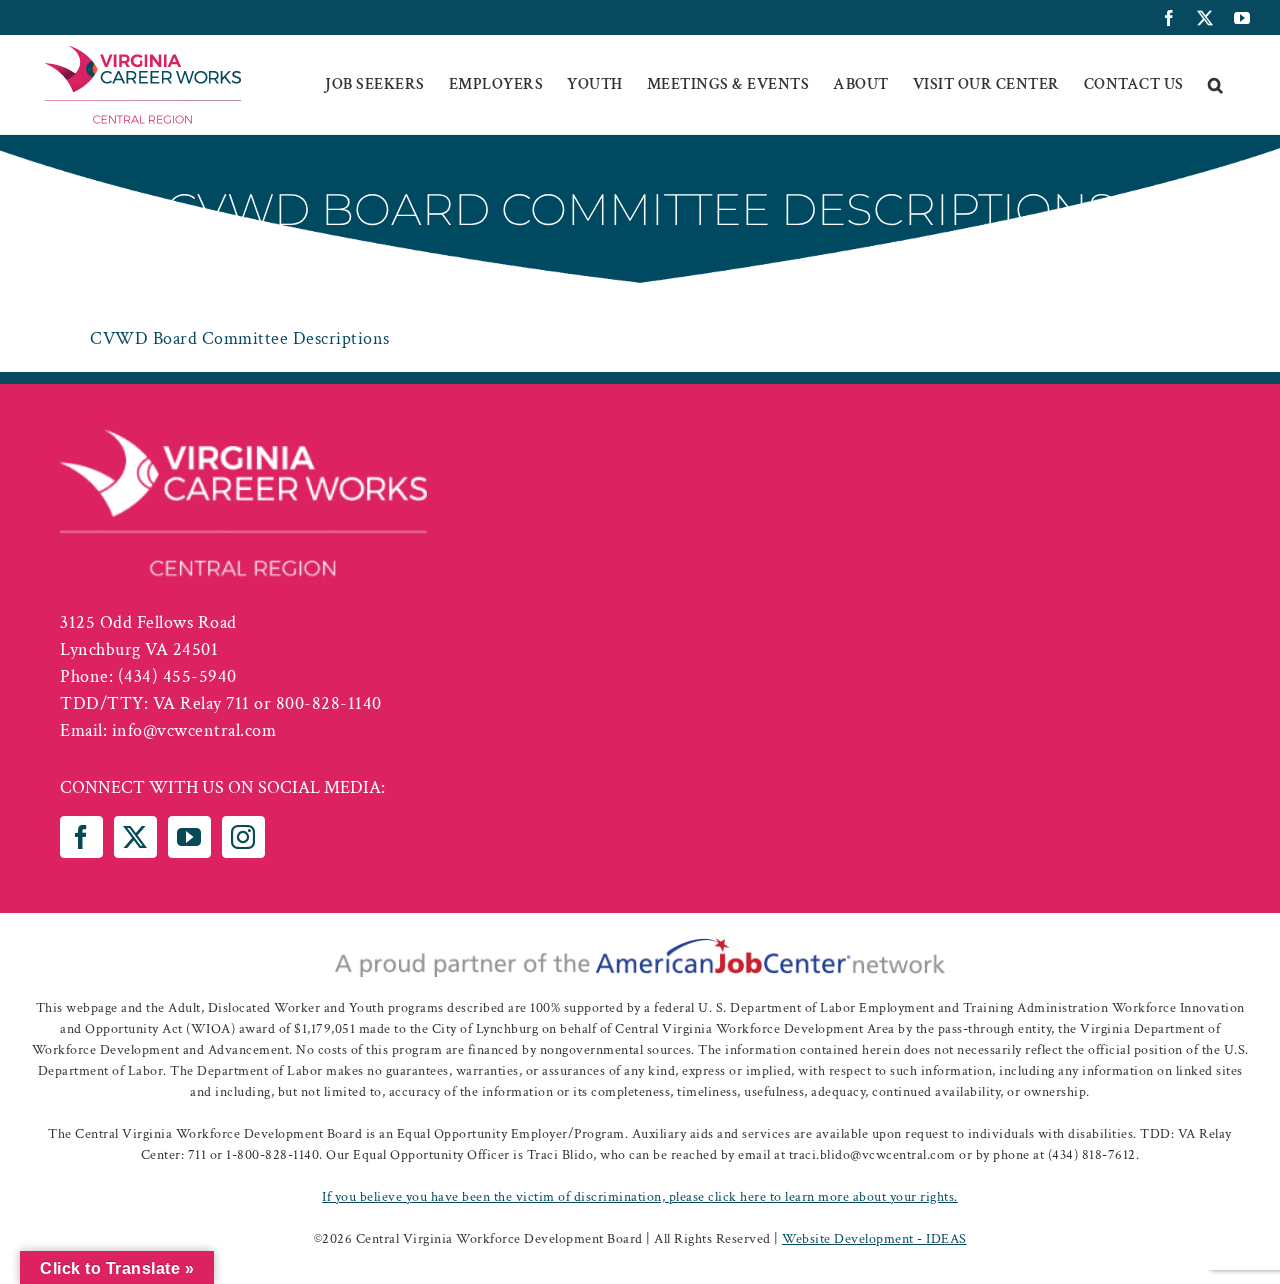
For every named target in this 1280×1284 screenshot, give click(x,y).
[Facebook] (81, 837)
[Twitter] (135, 837)
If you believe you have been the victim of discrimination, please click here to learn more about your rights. (640, 1197)
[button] (1216, 85)
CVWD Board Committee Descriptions (240, 338)
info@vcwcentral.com (194, 730)
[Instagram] (243, 837)
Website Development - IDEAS (874, 1239)
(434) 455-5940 (177, 676)
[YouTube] (189, 837)
